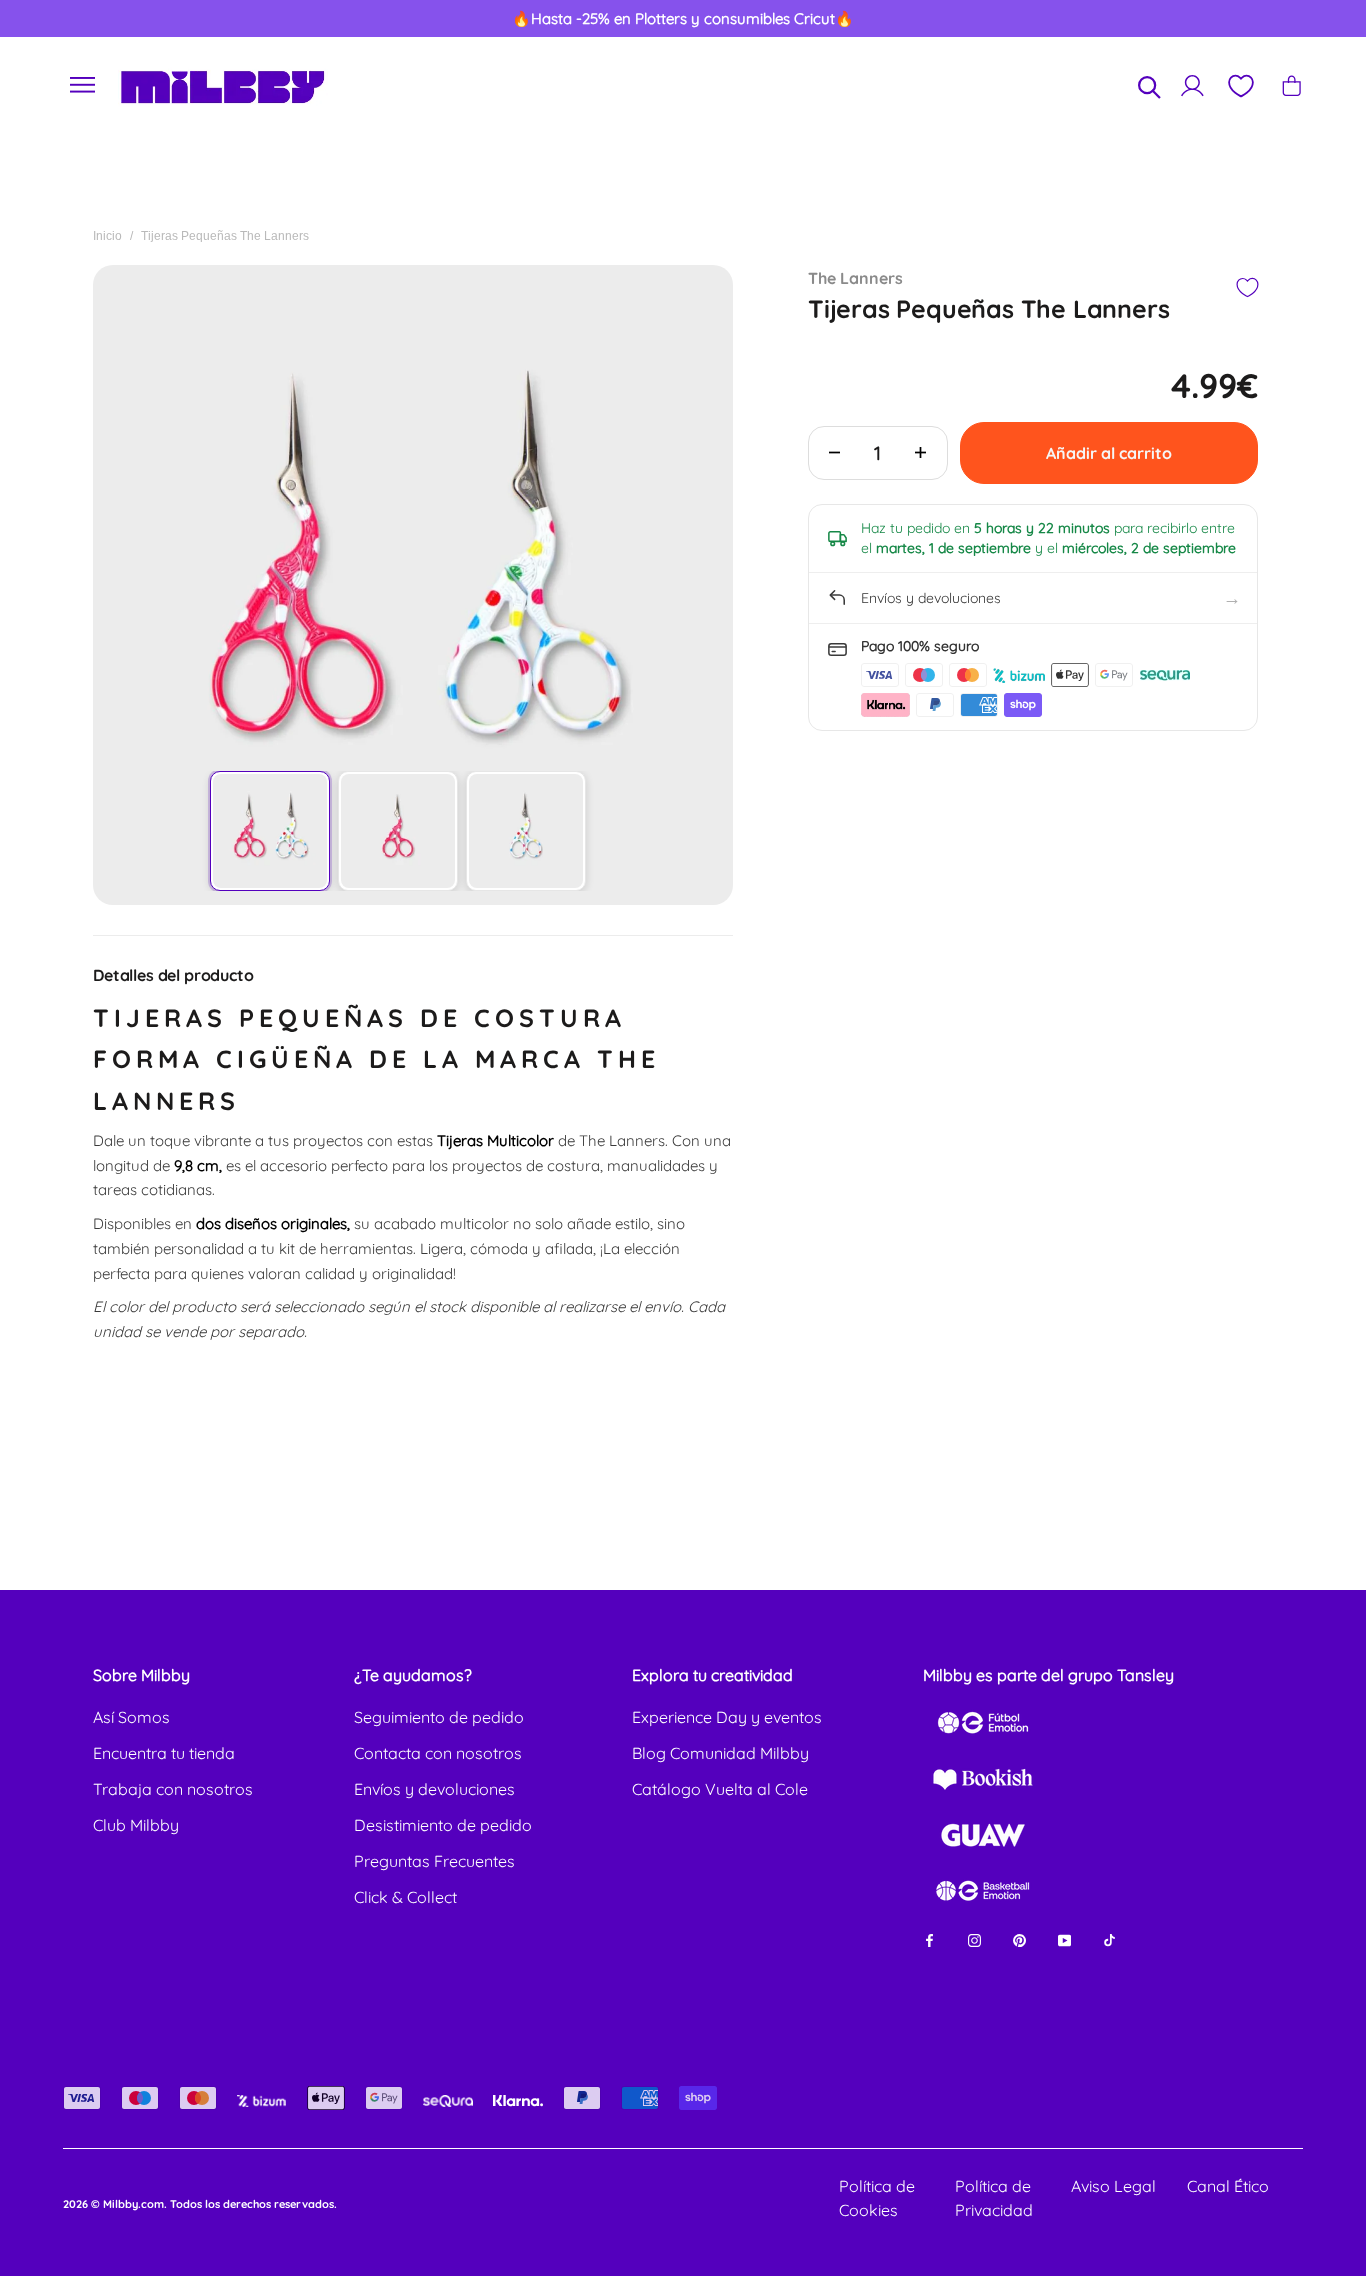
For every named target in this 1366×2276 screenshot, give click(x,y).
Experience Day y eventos (727, 1717)
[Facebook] (929, 1939)
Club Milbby (136, 1825)
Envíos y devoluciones (434, 1789)
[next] (1283, 19)
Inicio (107, 236)
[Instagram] (974, 1939)
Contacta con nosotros (438, 1753)
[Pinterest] (1019, 1939)
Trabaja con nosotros (173, 1789)
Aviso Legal (1113, 2186)
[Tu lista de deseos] (1240, 86)
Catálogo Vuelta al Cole (720, 1789)
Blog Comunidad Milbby (720, 1753)
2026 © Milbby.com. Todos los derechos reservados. (200, 2204)
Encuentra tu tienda (164, 1753)
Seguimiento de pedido (439, 1717)
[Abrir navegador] (83, 85)
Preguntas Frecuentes (434, 1861)
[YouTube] (1064, 1939)
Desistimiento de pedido (443, 1825)
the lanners (855, 278)
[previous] (83, 19)
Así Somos (131, 1717)
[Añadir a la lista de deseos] (1246, 287)
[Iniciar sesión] (1192, 85)
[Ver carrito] (1291, 85)
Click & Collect (405, 1897)
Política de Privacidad (994, 2198)
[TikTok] (1109, 1939)
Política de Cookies (877, 2198)
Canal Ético (1228, 2186)
